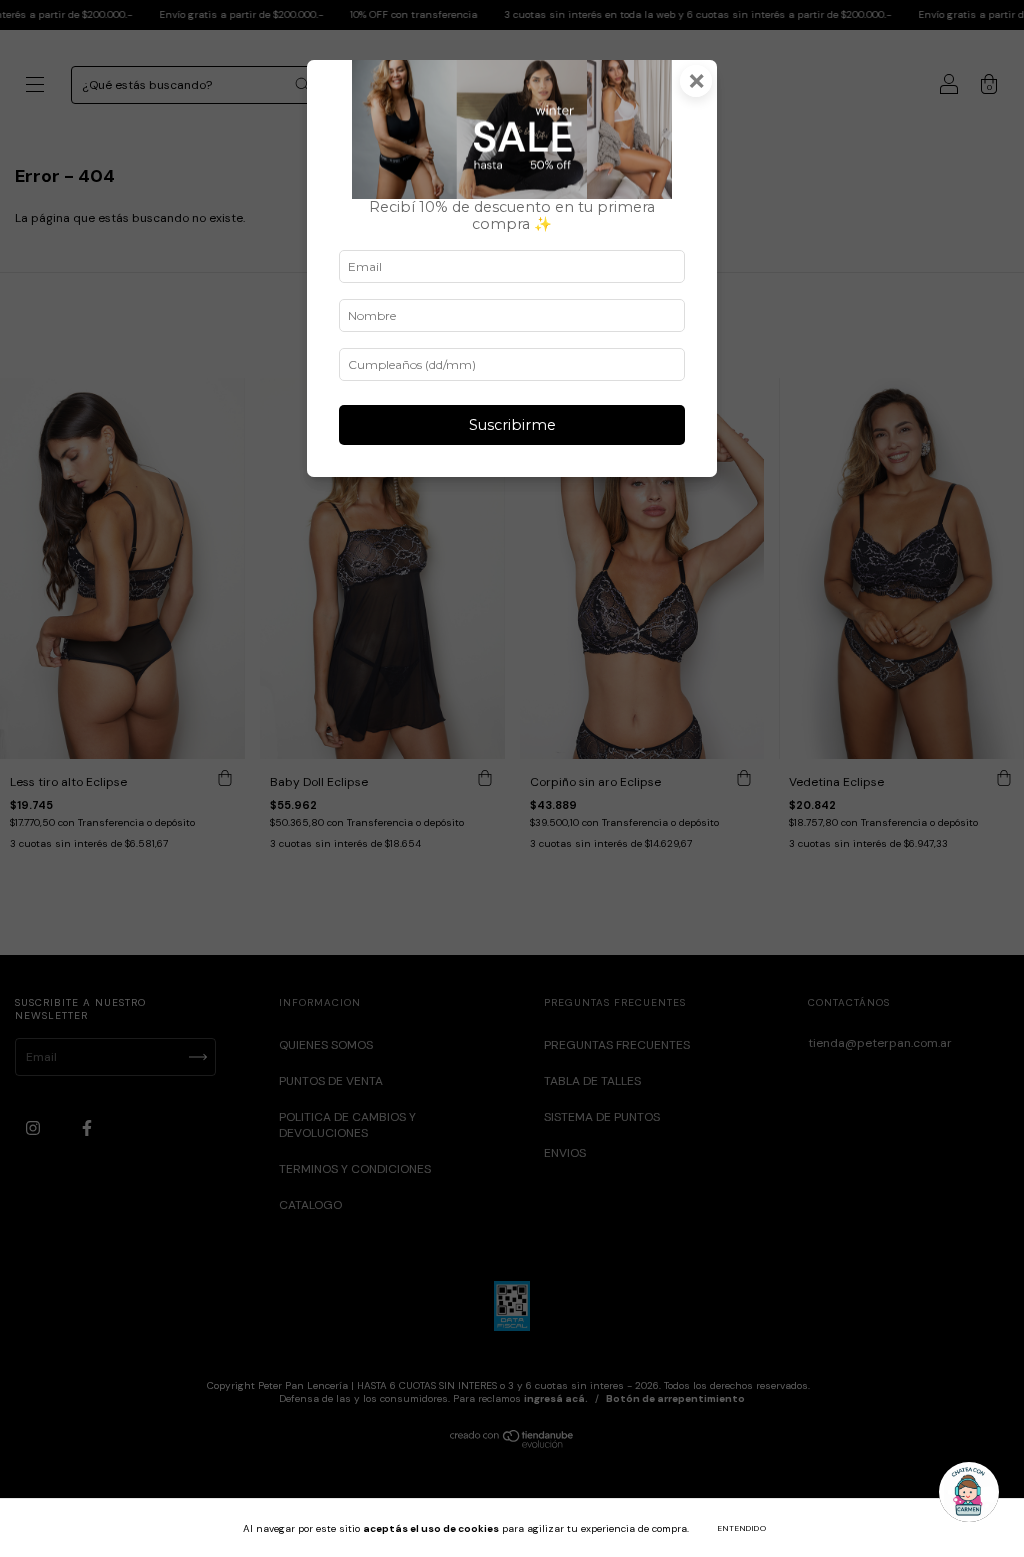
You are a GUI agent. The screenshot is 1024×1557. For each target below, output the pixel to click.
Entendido (742, 1528)
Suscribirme (512, 425)
